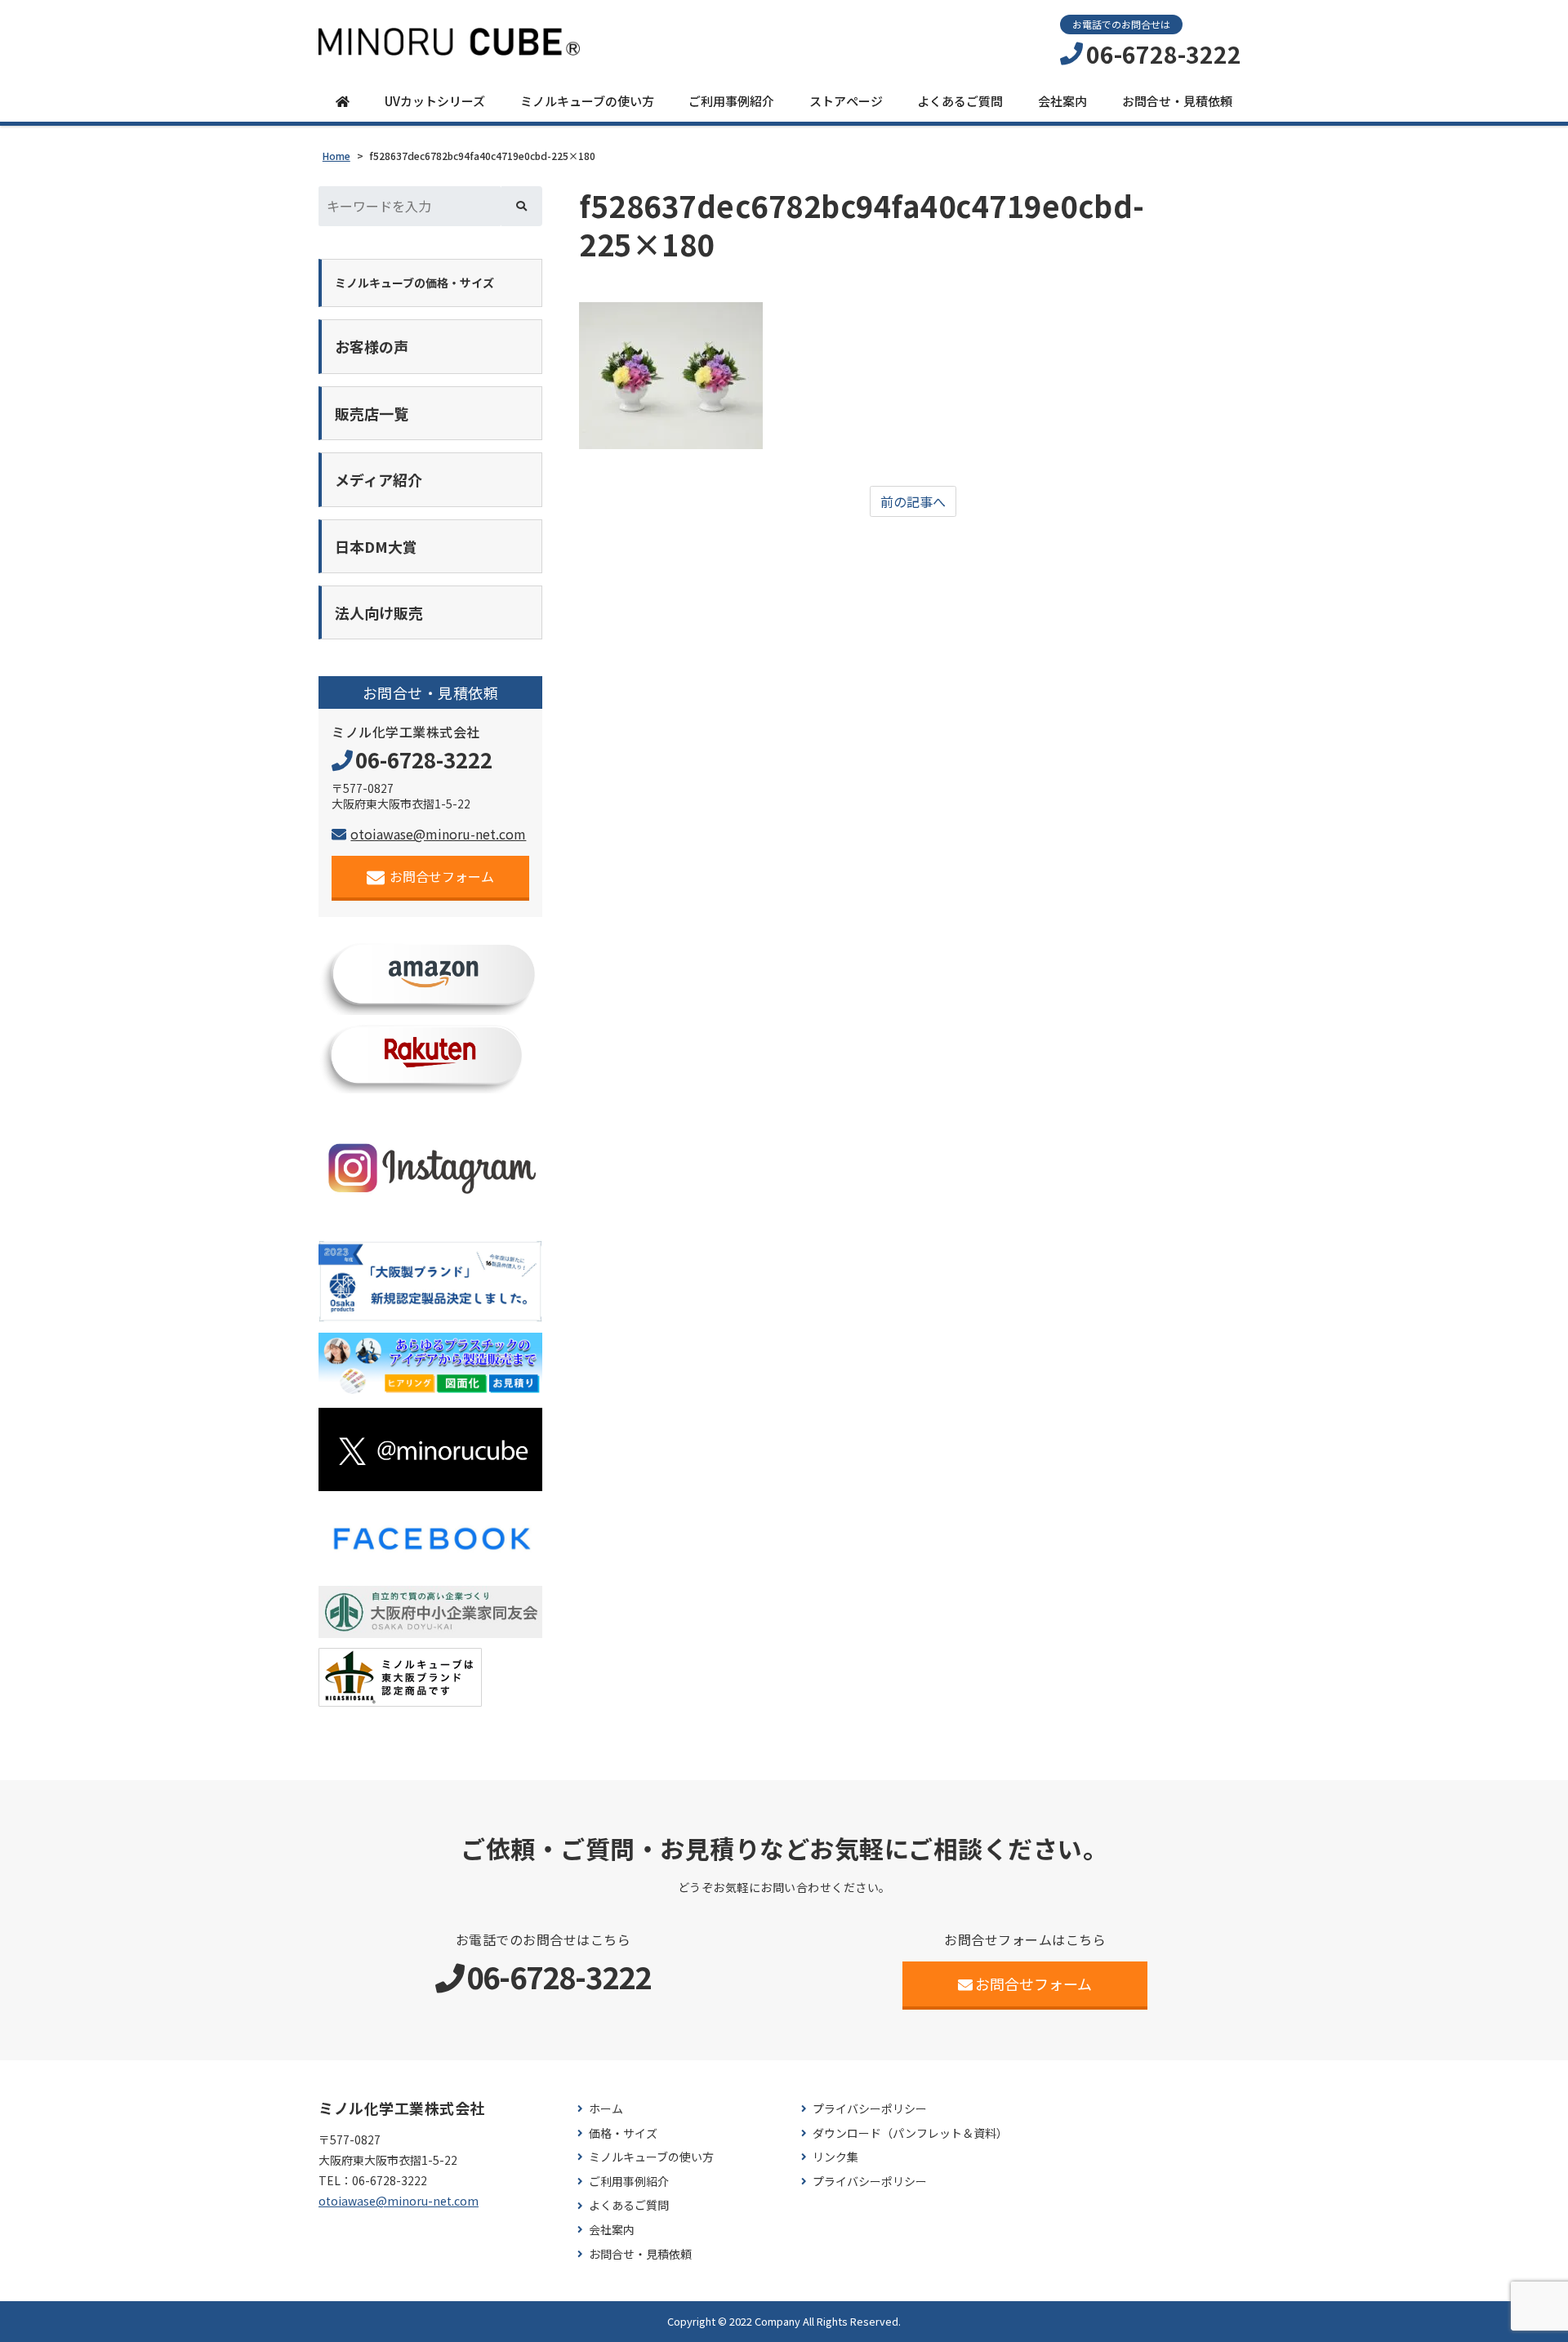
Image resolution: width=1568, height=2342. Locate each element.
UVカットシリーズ (435, 101)
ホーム (606, 2109)
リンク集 (835, 2157)
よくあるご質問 (960, 101)
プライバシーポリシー (870, 2109)
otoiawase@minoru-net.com (438, 834)
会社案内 (1062, 101)
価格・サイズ (623, 2133)
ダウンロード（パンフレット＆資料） (910, 2133)
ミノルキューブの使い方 (587, 101)
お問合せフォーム (442, 876)
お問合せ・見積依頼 (1177, 101)
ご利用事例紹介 (731, 101)
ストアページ (846, 101)
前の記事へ (913, 501)
